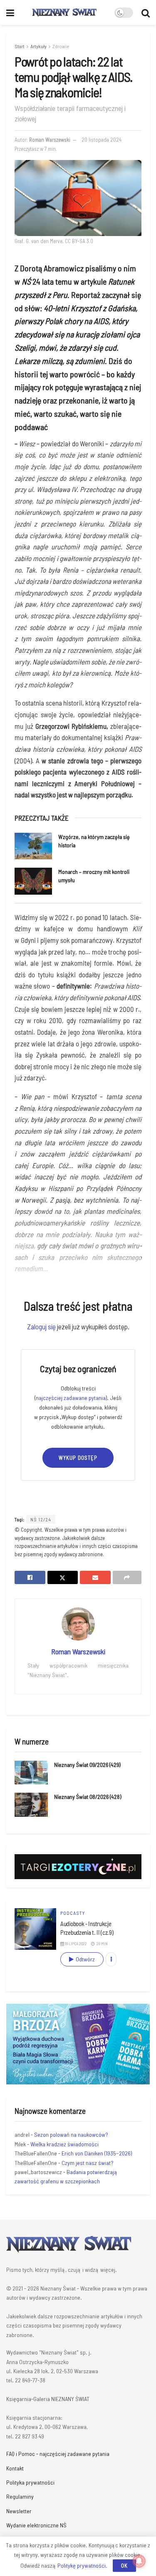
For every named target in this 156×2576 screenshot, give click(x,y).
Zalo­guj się (41, 1326)
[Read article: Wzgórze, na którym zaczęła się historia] (33, 846)
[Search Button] (146, 12)
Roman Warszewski (50, 140)
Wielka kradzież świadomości (64, 2144)
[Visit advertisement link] (78, 2044)
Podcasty (73, 1913)
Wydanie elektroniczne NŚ (36, 2525)
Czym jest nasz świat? (88, 2163)
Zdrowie (61, 46)
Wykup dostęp (78, 1458)
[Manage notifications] (139, 2561)
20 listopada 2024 (102, 140)
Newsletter (19, 2511)
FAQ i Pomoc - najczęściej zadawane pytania (58, 2454)
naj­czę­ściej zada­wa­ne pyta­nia (71, 1398)
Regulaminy (20, 2496)
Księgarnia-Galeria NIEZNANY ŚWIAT (48, 2399)
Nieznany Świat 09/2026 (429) (87, 1765)
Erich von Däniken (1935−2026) (97, 2153)
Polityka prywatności (30, 2482)
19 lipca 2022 (76, 1944)
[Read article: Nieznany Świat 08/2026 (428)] (31, 1805)
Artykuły (38, 46)
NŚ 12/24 (41, 1519)
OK (124, 2566)
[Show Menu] (10, 12)
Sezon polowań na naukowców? (71, 2134)
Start (20, 46)
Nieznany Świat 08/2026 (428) (88, 1797)
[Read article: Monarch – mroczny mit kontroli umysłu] (33, 881)
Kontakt (15, 2468)
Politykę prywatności (82, 2565)
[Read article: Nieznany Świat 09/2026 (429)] (31, 1773)
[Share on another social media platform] (127, 1577)
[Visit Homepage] (64, 12)
